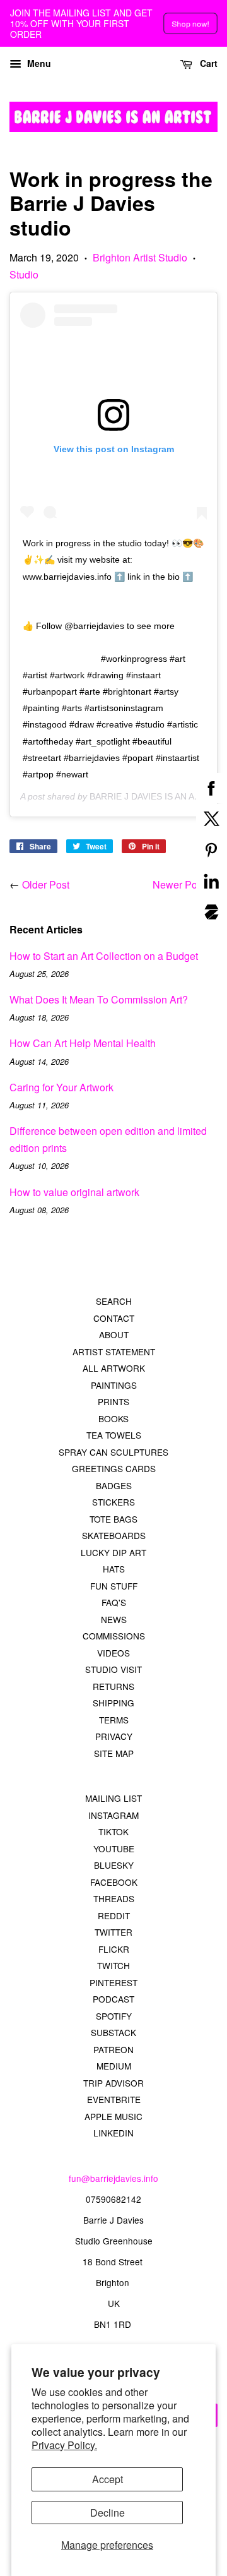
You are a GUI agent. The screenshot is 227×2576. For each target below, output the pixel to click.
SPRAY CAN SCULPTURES (113, 1452)
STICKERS (113, 1502)
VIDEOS (113, 1653)
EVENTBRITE (114, 2099)
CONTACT (114, 1318)
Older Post (46, 884)
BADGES (114, 1485)
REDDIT (114, 1915)
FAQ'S (114, 1602)
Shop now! (190, 23)
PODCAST (113, 1999)
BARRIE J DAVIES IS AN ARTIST (155, 796)
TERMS (114, 1720)
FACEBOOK (114, 1882)
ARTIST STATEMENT (114, 1351)
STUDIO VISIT (113, 1669)
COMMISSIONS (114, 1636)
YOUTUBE (114, 1848)
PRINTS (113, 1401)
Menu (38, 63)
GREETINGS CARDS (114, 1468)
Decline (108, 2513)
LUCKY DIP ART (113, 1552)
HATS (114, 1569)
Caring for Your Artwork (61, 1087)
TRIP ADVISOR (113, 2083)
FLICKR (114, 1949)
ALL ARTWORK (114, 1368)
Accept (108, 2479)
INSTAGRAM (113, 1815)
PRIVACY (114, 1736)
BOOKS (113, 1418)
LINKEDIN (113, 2133)
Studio (24, 274)
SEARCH (114, 1301)
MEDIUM (114, 2066)
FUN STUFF (114, 1586)
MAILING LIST (113, 1798)
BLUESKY (114, 1865)
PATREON (113, 2049)
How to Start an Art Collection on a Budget (104, 956)
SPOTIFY (114, 2016)
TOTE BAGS (113, 1519)
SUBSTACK (113, 2032)
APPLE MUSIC (113, 2116)
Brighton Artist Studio (140, 257)
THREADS (114, 1898)
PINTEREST (113, 1982)
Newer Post (179, 884)
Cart (207, 63)
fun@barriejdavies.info (113, 2178)
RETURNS (113, 1686)
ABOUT (114, 1334)
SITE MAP (114, 1753)
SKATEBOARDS (114, 1535)
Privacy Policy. (64, 2445)
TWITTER (113, 1932)
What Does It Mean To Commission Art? (99, 999)
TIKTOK (113, 1831)
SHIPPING (113, 1703)
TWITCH (113, 1965)
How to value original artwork (74, 1192)
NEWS (114, 1619)
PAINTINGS (114, 1385)
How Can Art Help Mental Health (83, 1043)
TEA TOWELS (114, 1435)
